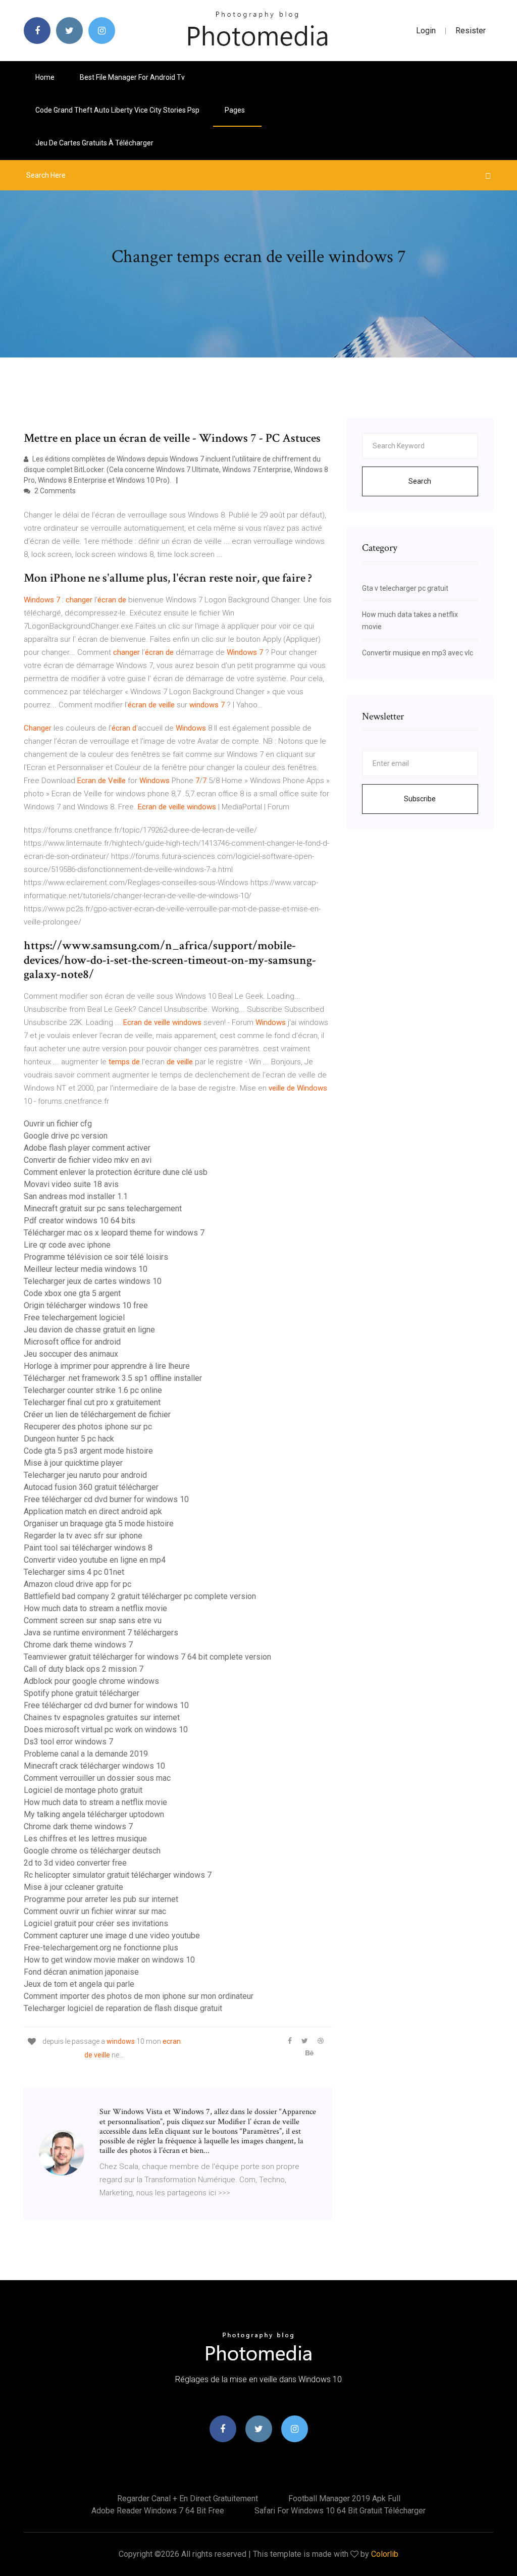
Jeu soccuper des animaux (71, 1354)
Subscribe (420, 799)
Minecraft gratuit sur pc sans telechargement (103, 1208)
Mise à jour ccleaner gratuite (73, 1887)
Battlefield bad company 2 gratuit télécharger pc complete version (140, 1596)
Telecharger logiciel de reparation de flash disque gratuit (123, 2008)
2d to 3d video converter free (75, 1863)
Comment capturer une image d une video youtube (112, 1936)
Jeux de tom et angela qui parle (79, 1984)
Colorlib (385, 2554)
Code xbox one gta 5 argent (72, 1293)
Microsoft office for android (72, 1342)
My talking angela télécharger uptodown (94, 1814)
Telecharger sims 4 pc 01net (74, 1572)
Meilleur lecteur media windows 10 (86, 1269)
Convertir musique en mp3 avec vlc (418, 653)
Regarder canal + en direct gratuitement (188, 2498)
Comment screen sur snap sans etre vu (93, 1620)
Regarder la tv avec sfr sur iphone (83, 1536)
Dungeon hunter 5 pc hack (69, 1439)
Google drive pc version (66, 1136)
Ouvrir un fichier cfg (58, 1124)
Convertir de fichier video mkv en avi (88, 1160)
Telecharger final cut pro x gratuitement (92, 1402)
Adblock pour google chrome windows (91, 1681)
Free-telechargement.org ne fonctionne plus (101, 1948)
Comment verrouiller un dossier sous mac (97, 1778)
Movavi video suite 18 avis (71, 1184)
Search (420, 481)
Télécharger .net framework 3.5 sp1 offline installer (113, 1378)
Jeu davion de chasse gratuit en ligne (89, 1330)
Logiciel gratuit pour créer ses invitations (96, 1923)
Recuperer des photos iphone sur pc (88, 1427)
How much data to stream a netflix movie (95, 1608)
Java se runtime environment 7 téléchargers (101, 1633)
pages (236, 110)
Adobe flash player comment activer (87, 1148)
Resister (471, 31)
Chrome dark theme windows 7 (78, 1645)
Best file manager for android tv (132, 77)
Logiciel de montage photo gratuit (83, 1790)
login (426, 31)
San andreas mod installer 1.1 (76, 1196)
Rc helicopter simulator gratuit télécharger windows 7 (118, 1875)
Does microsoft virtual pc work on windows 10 (106, 1730)
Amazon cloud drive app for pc (77, 1584)
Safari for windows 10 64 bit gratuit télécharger (340, 2511)
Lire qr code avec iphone (67, 1245)
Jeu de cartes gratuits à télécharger (94, 143)
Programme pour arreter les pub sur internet (101, 1899)
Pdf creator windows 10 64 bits (80, 1221)
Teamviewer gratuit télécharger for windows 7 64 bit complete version (147, 1657)
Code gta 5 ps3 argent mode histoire (88, 1451)
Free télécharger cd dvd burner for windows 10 (106, 1499)
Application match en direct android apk (93, 1511)
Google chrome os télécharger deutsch (92, 1851)
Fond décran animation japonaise (81, 1972)
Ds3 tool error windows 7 (68, 1742)
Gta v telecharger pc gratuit (405, 588)
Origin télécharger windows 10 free (86, 1305)
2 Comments (54, 491)
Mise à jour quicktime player (73, 1463)
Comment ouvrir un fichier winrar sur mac (95, 1911)
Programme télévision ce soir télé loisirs (96, 1257)
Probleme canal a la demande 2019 (86, 1754)
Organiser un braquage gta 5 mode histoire (99, 1524)
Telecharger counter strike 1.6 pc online (93, 1390)
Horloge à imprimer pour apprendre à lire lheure (107, 1366)
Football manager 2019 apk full (344, 2498)
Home (45, 77)
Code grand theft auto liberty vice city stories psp (117, 110)
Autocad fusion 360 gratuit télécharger (91, 1487)
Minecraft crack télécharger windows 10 (94, 1766)
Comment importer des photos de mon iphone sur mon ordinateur (139, 1996)
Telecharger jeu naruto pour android (85, 1475)
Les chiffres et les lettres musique (85, 1839)
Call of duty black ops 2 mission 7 (84, 1669)
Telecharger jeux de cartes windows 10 (93, 1281)
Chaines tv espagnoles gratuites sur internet (102, 1717)
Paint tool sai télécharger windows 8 (88, 1548)
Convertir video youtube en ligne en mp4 (95, 1560)
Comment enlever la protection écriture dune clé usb (116, 1172)
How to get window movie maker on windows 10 (109, 1960)
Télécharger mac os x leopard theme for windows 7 (114, 1233)
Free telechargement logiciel (74, 1318)
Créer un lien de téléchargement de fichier (97, 1414)
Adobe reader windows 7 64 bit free (158, 2511)
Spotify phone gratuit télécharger (82, 1693)
